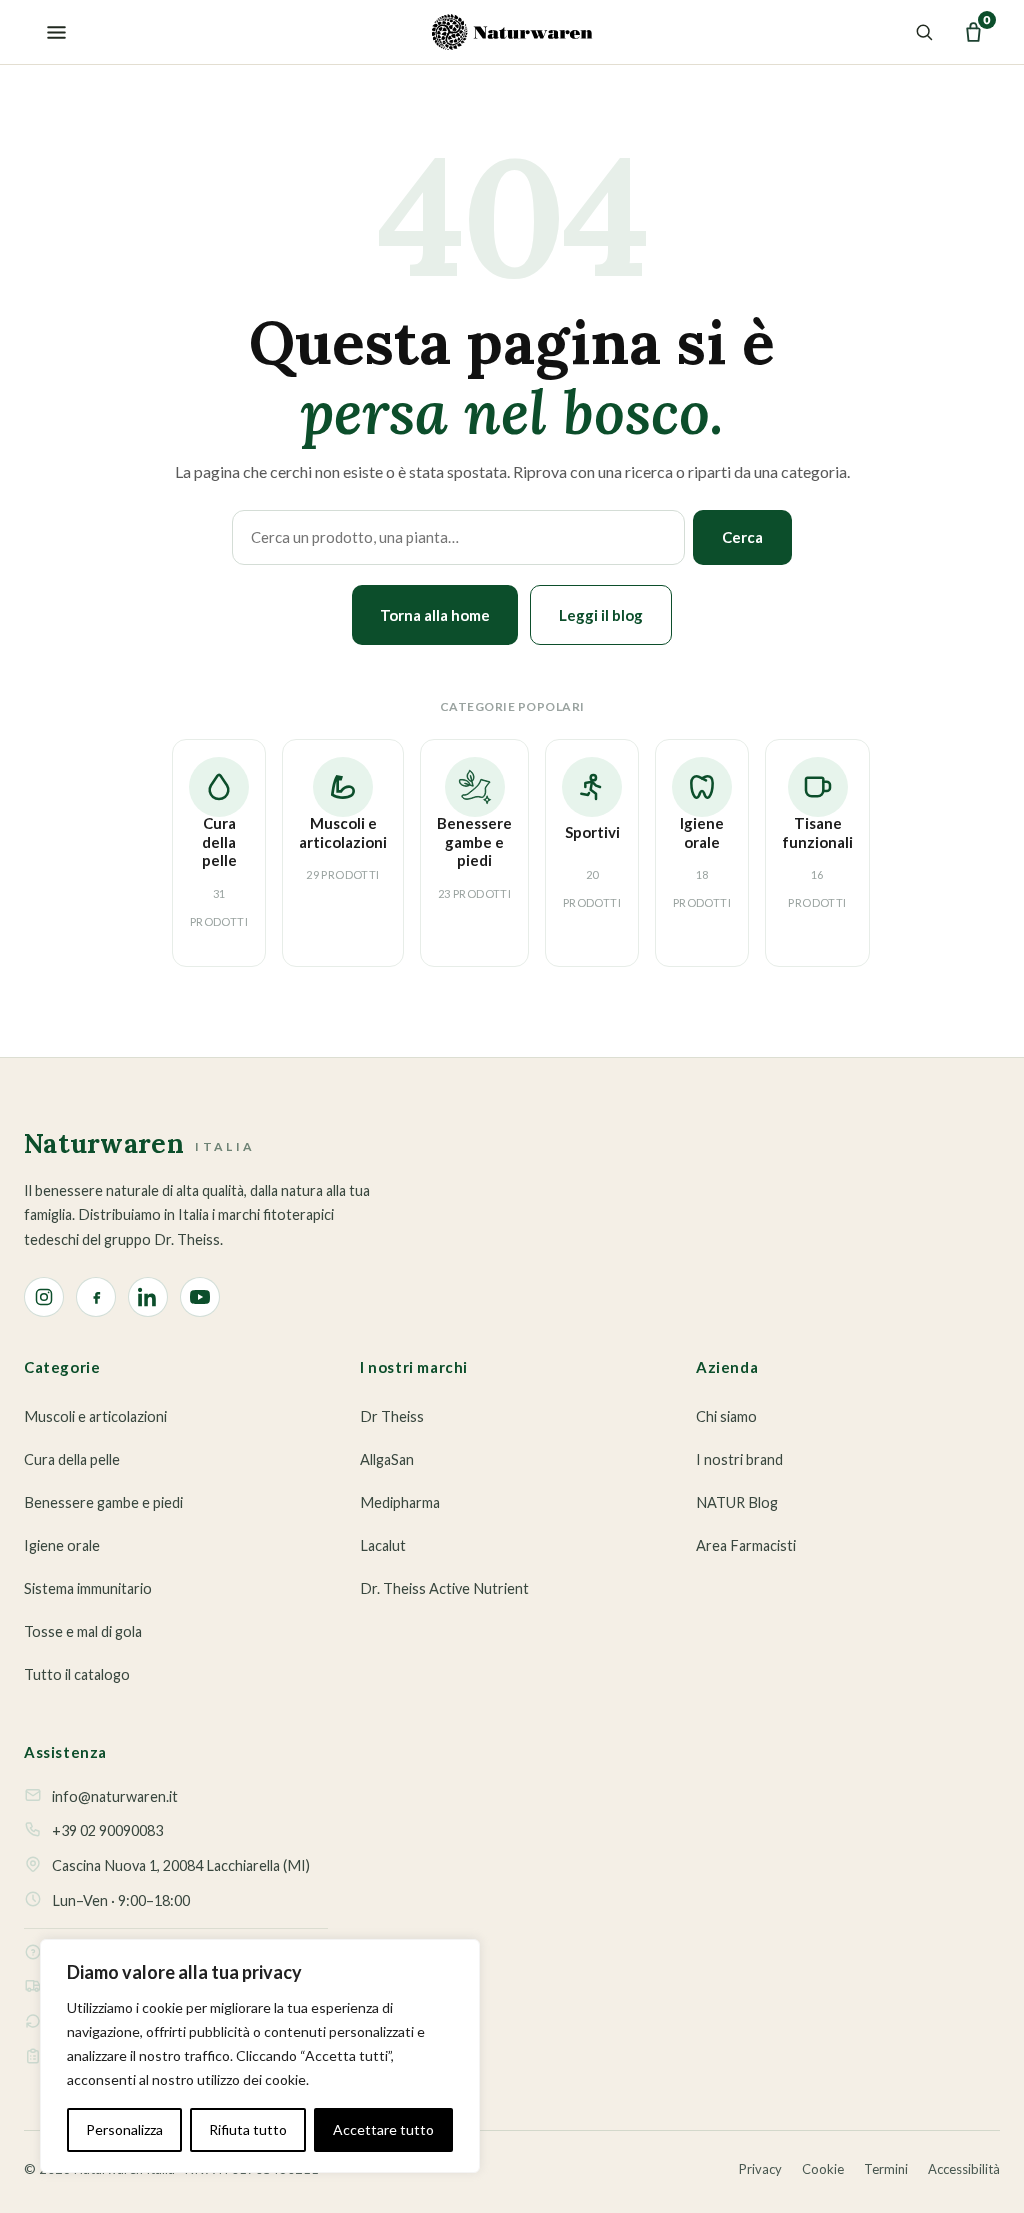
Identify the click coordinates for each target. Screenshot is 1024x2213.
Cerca (742, 537)
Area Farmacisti (746, 1545)
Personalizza (124, 2129)
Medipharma (400, 1502)
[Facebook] (96, 1297)
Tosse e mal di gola (83, 1631)
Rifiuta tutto (248, 2129)
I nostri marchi (414, 1367)
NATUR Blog (737, 1502)
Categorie (62, 1367)
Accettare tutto (383, 2129)
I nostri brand (739, 1459)
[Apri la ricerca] (921, 32)
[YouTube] (200, 1297)
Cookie (823, 2169)
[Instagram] (44, 1297)
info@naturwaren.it (115, 1796)
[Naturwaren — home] (512, 32)
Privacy (760, 2169)
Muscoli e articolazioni (95, 1416)
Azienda (727, 1367)
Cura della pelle (72, 1459)
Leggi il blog (601, 615)
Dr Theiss (392, 1416)
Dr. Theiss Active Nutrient (444, 1588)
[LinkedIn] (148, 1297)
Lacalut (383, 1545)
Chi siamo (726, 1416)
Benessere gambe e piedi (103, 1502)
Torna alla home (435, 615)
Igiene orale (62, 1545)
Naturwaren (139, 1145)
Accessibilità (964, 2169)
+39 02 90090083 (107, 1830)
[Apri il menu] (51, 32)
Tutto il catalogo (77, 1674)
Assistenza (65, 1752)
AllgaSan (387, 1459)
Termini (886, 2169)
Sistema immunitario (88, 1588)
